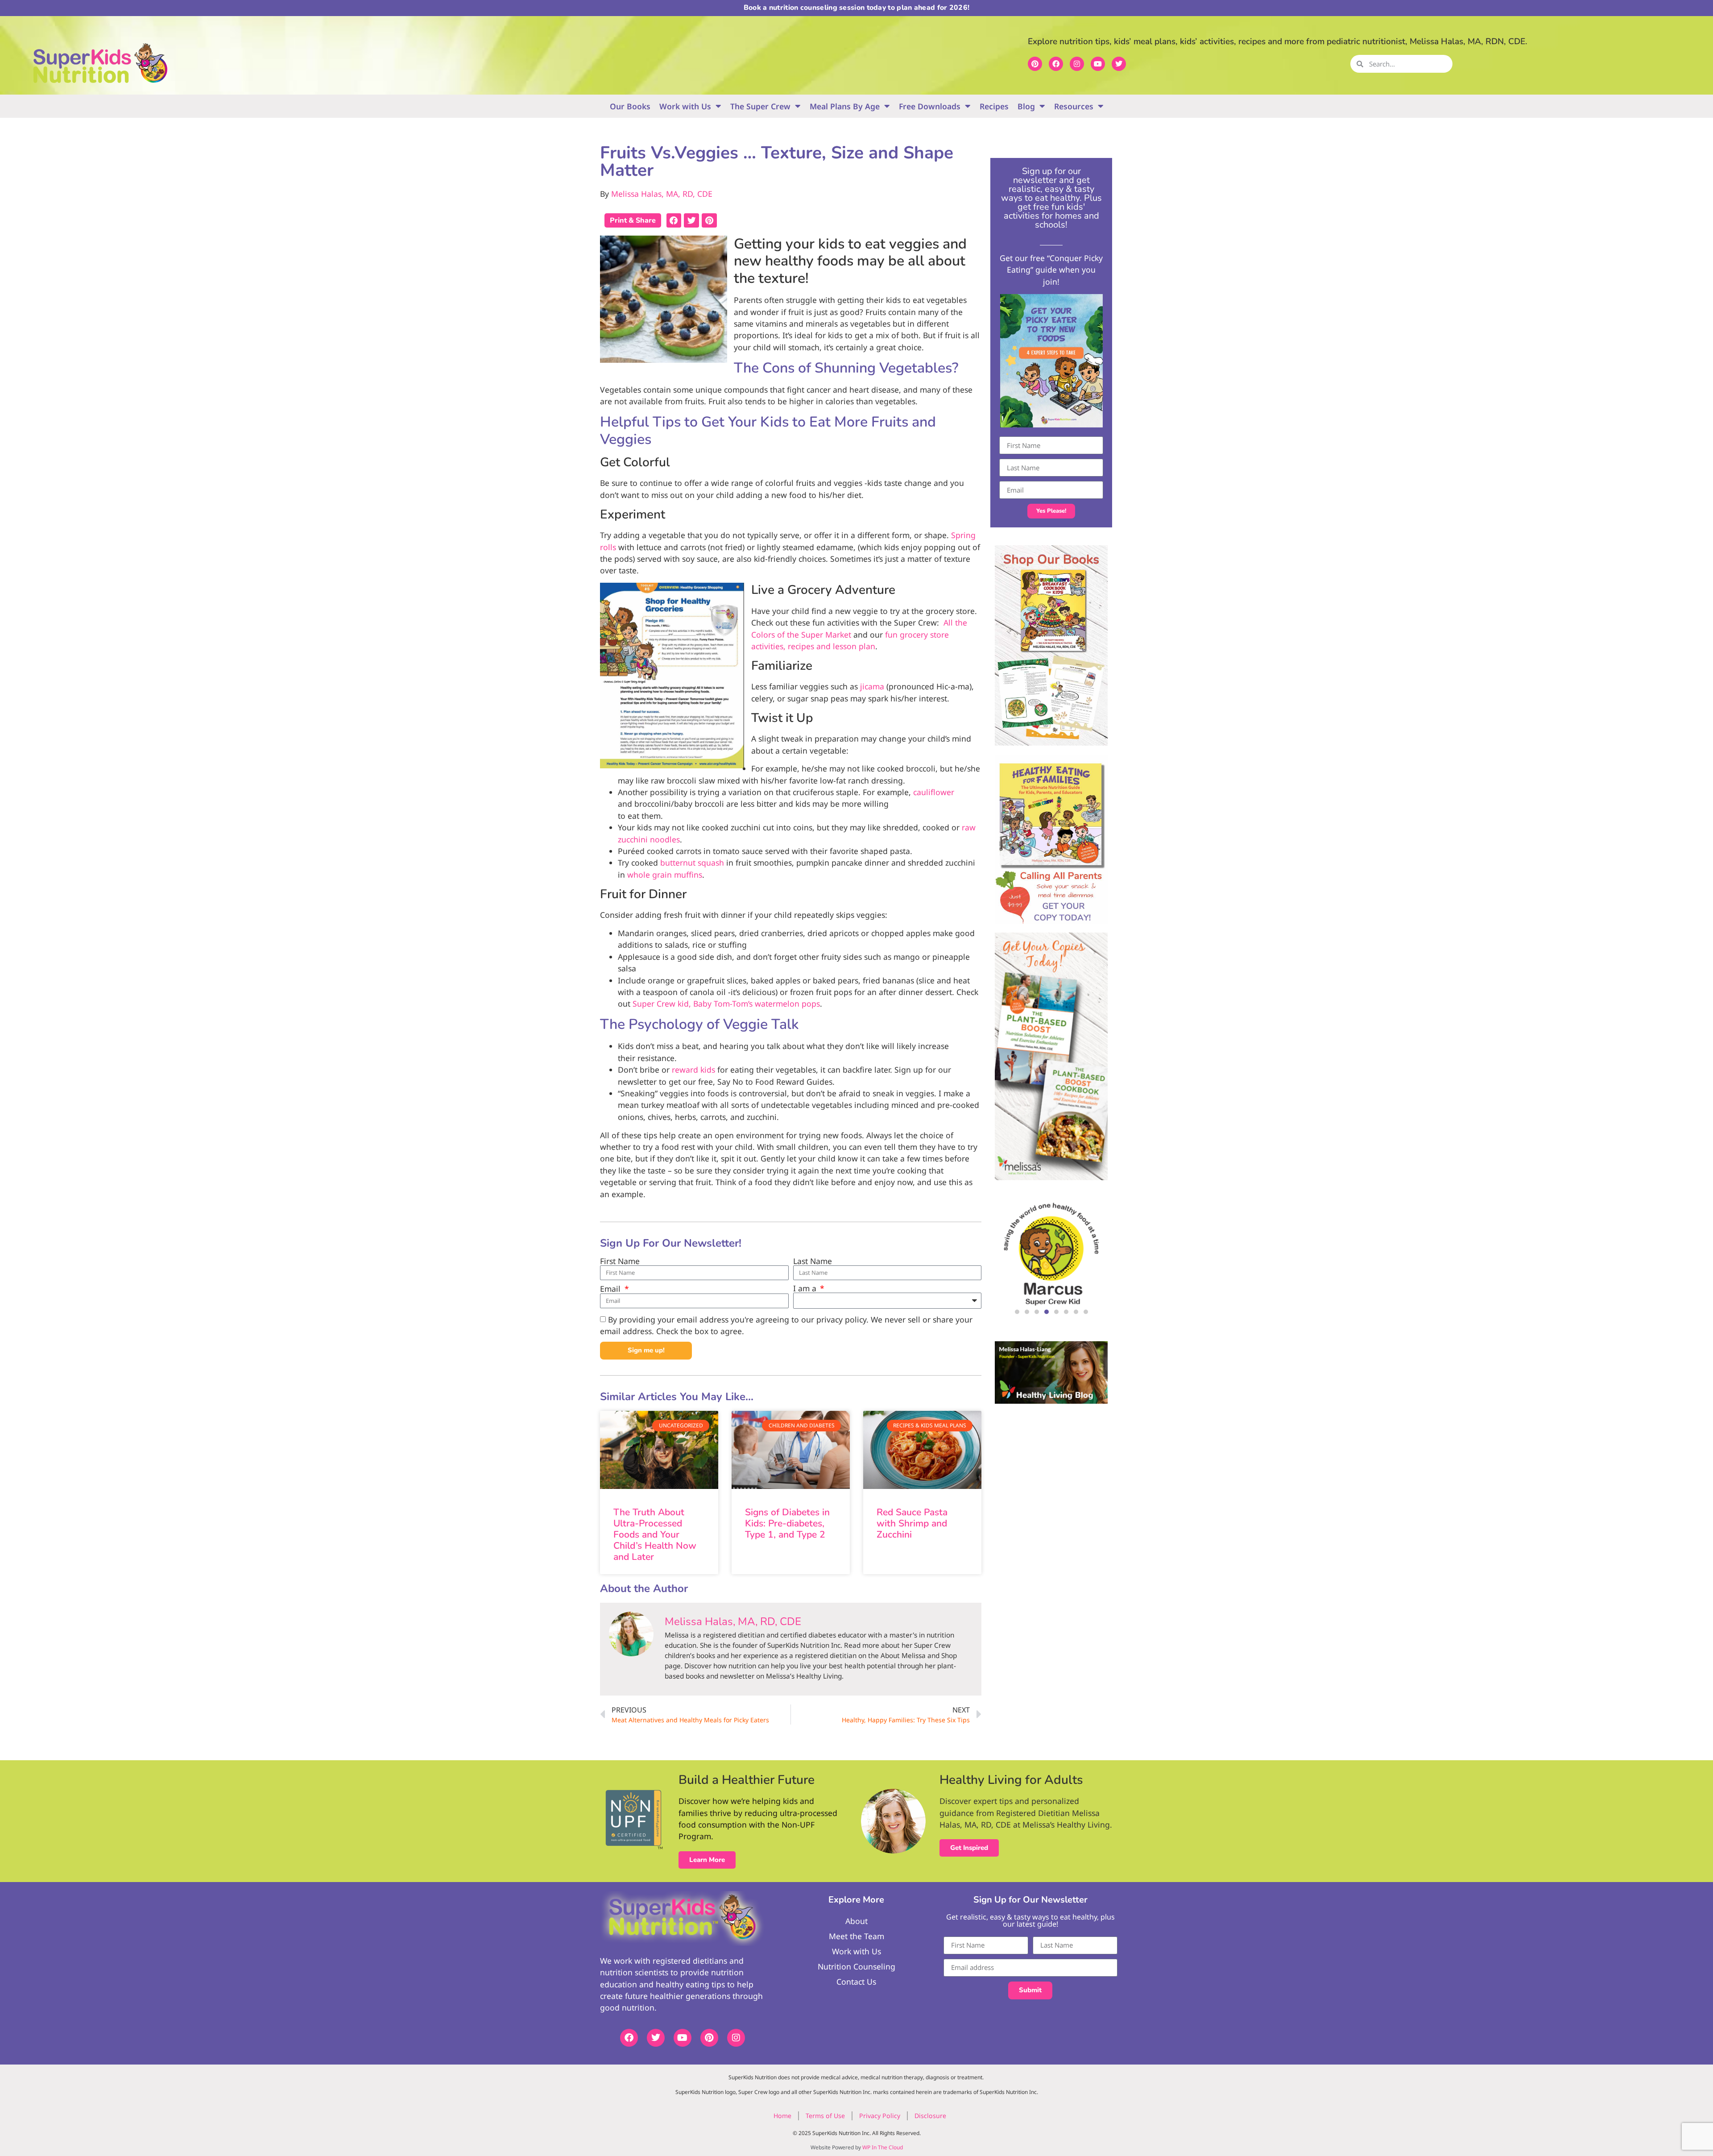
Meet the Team (856, 1936)
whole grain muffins (665, 875)
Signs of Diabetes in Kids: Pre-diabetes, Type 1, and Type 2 (787, 1523)
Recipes (994, 106)
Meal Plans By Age (845, 106)
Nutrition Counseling (856, 1966)
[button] (674, 220)
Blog (1026, 106)
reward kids (693, 1070)
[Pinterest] (1035, 64)
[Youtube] (1098, 64)
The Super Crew (760, 106)
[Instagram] (1077, 64)
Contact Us (856, 1982)
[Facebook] (1056, 64)
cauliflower (934, 792)
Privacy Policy (880, 2116)
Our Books (630, 106)
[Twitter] (1119, 64)
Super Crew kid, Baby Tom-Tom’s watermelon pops (726, 1003)
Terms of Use (825, 2116)
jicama (872, 686)
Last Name (813, 1261)
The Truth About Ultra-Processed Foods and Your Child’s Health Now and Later (655, 1535)
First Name (620, 1261)
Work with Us (685, 106)
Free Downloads (930, 106)
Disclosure (930, 2116)
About (856, 1921)
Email (611, 1289)
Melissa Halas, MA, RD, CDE (662, 194)
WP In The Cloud (883, 2147)
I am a (806, 1289)
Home (782, 2116)
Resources (1074, 106)
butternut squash (692, 862)
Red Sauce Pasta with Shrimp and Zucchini (912, 1523)
